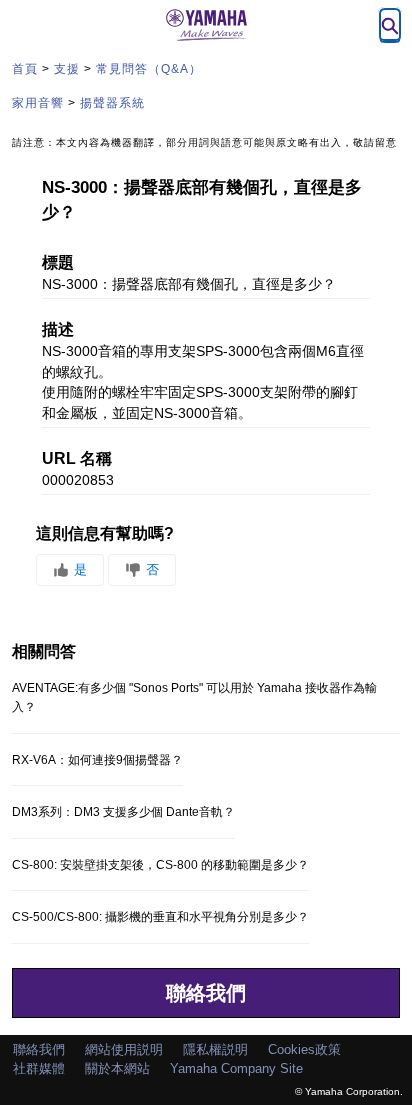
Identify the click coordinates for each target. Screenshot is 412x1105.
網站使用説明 (124, 1049)
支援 (67, 69)
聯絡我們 (206, 993)
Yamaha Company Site (236, 1068)
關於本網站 (117, 1068)
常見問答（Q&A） (149, 69)
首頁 (25, 69)
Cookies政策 (304, 1049)
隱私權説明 (215, 1049)
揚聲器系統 (112, 103)
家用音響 (38, 103)
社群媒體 (39, 1068)
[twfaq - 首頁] (206, 25)
